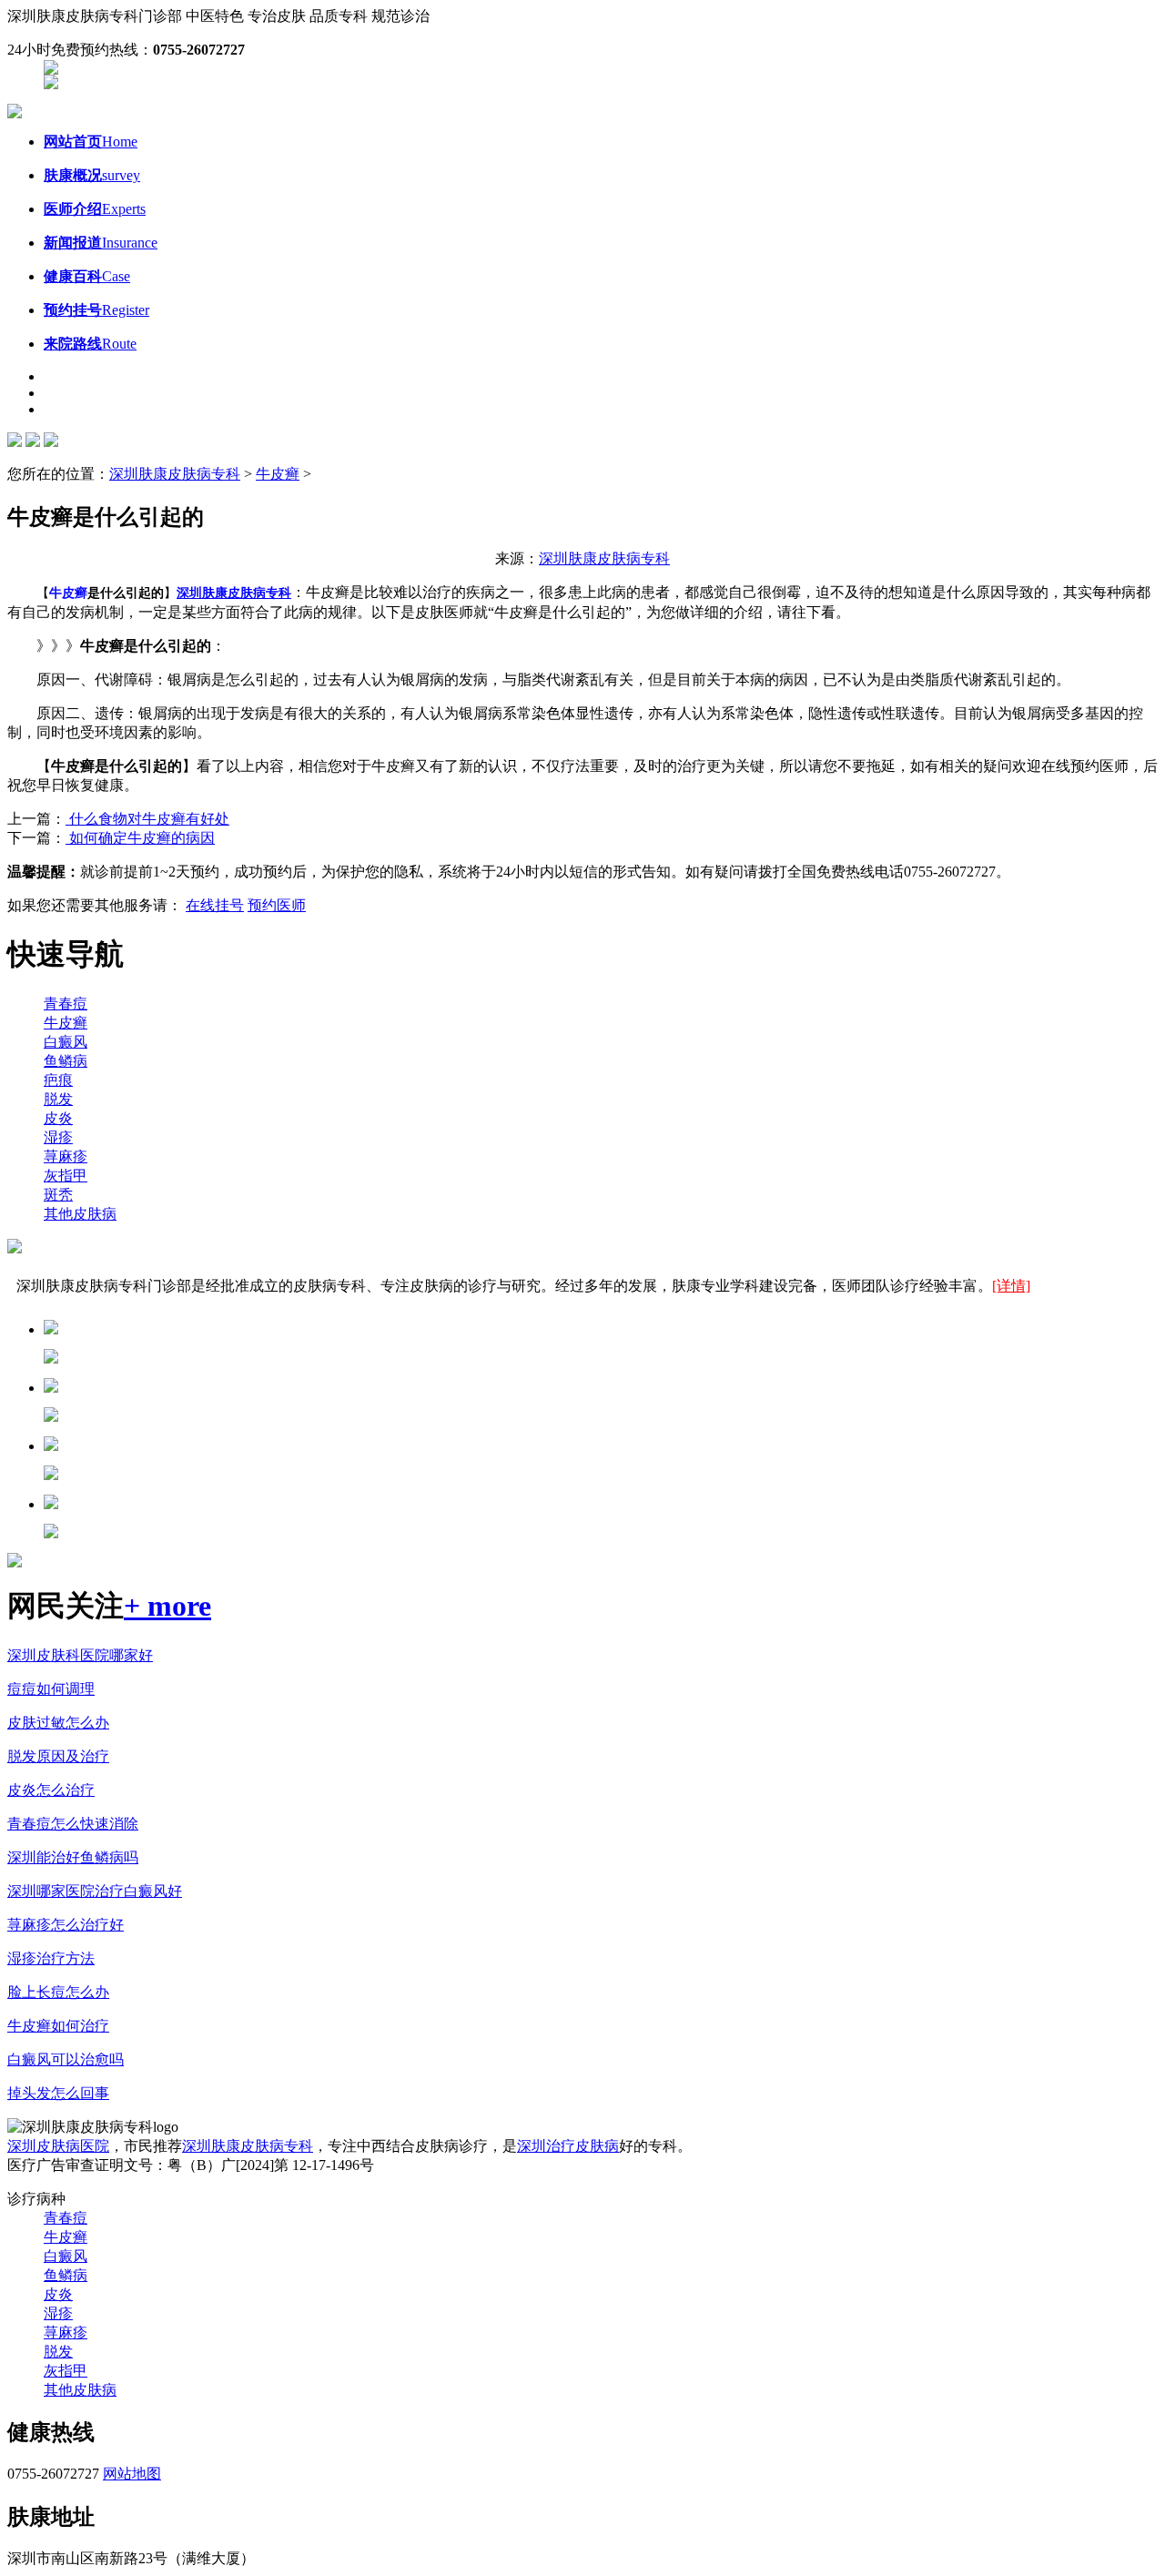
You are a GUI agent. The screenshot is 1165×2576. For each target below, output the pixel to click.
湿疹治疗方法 (51, 1958)
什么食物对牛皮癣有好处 (147, 819)
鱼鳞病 (66, 1061)
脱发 (58, 1099)
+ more (167, 1606)
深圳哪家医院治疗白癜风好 (95, 1891)
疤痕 (58, 1080)
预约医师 (277, 905)
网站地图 (132, 2474)
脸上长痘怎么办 (58, 1992)
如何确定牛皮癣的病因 (140, 838)
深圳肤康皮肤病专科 (175, 474)
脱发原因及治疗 (58, 1756)
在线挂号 (215, 905)
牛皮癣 (278, 474)
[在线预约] (51, 70)
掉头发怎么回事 (58, 2093)
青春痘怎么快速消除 (73, 1824)
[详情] (1011, 1286)
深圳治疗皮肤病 (568, 2146)
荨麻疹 (66, 1156)
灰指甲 (66, 1176)
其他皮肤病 (80, 1214)
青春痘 (66, 1004)
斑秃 (58, 1195)
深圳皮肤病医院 (58, 2146)
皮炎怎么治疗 (51, 1790)
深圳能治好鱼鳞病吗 (73, 1857)
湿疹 (58, 1137)
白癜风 (66, 1042)
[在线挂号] (51, 84)
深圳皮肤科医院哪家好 (80, 1655)
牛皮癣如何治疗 (58, 2026)
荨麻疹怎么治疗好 (66, 1925)
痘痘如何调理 (51, 1689)
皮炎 (58, 1118)
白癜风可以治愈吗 (66, 2059)
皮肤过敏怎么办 (58, 1723)
